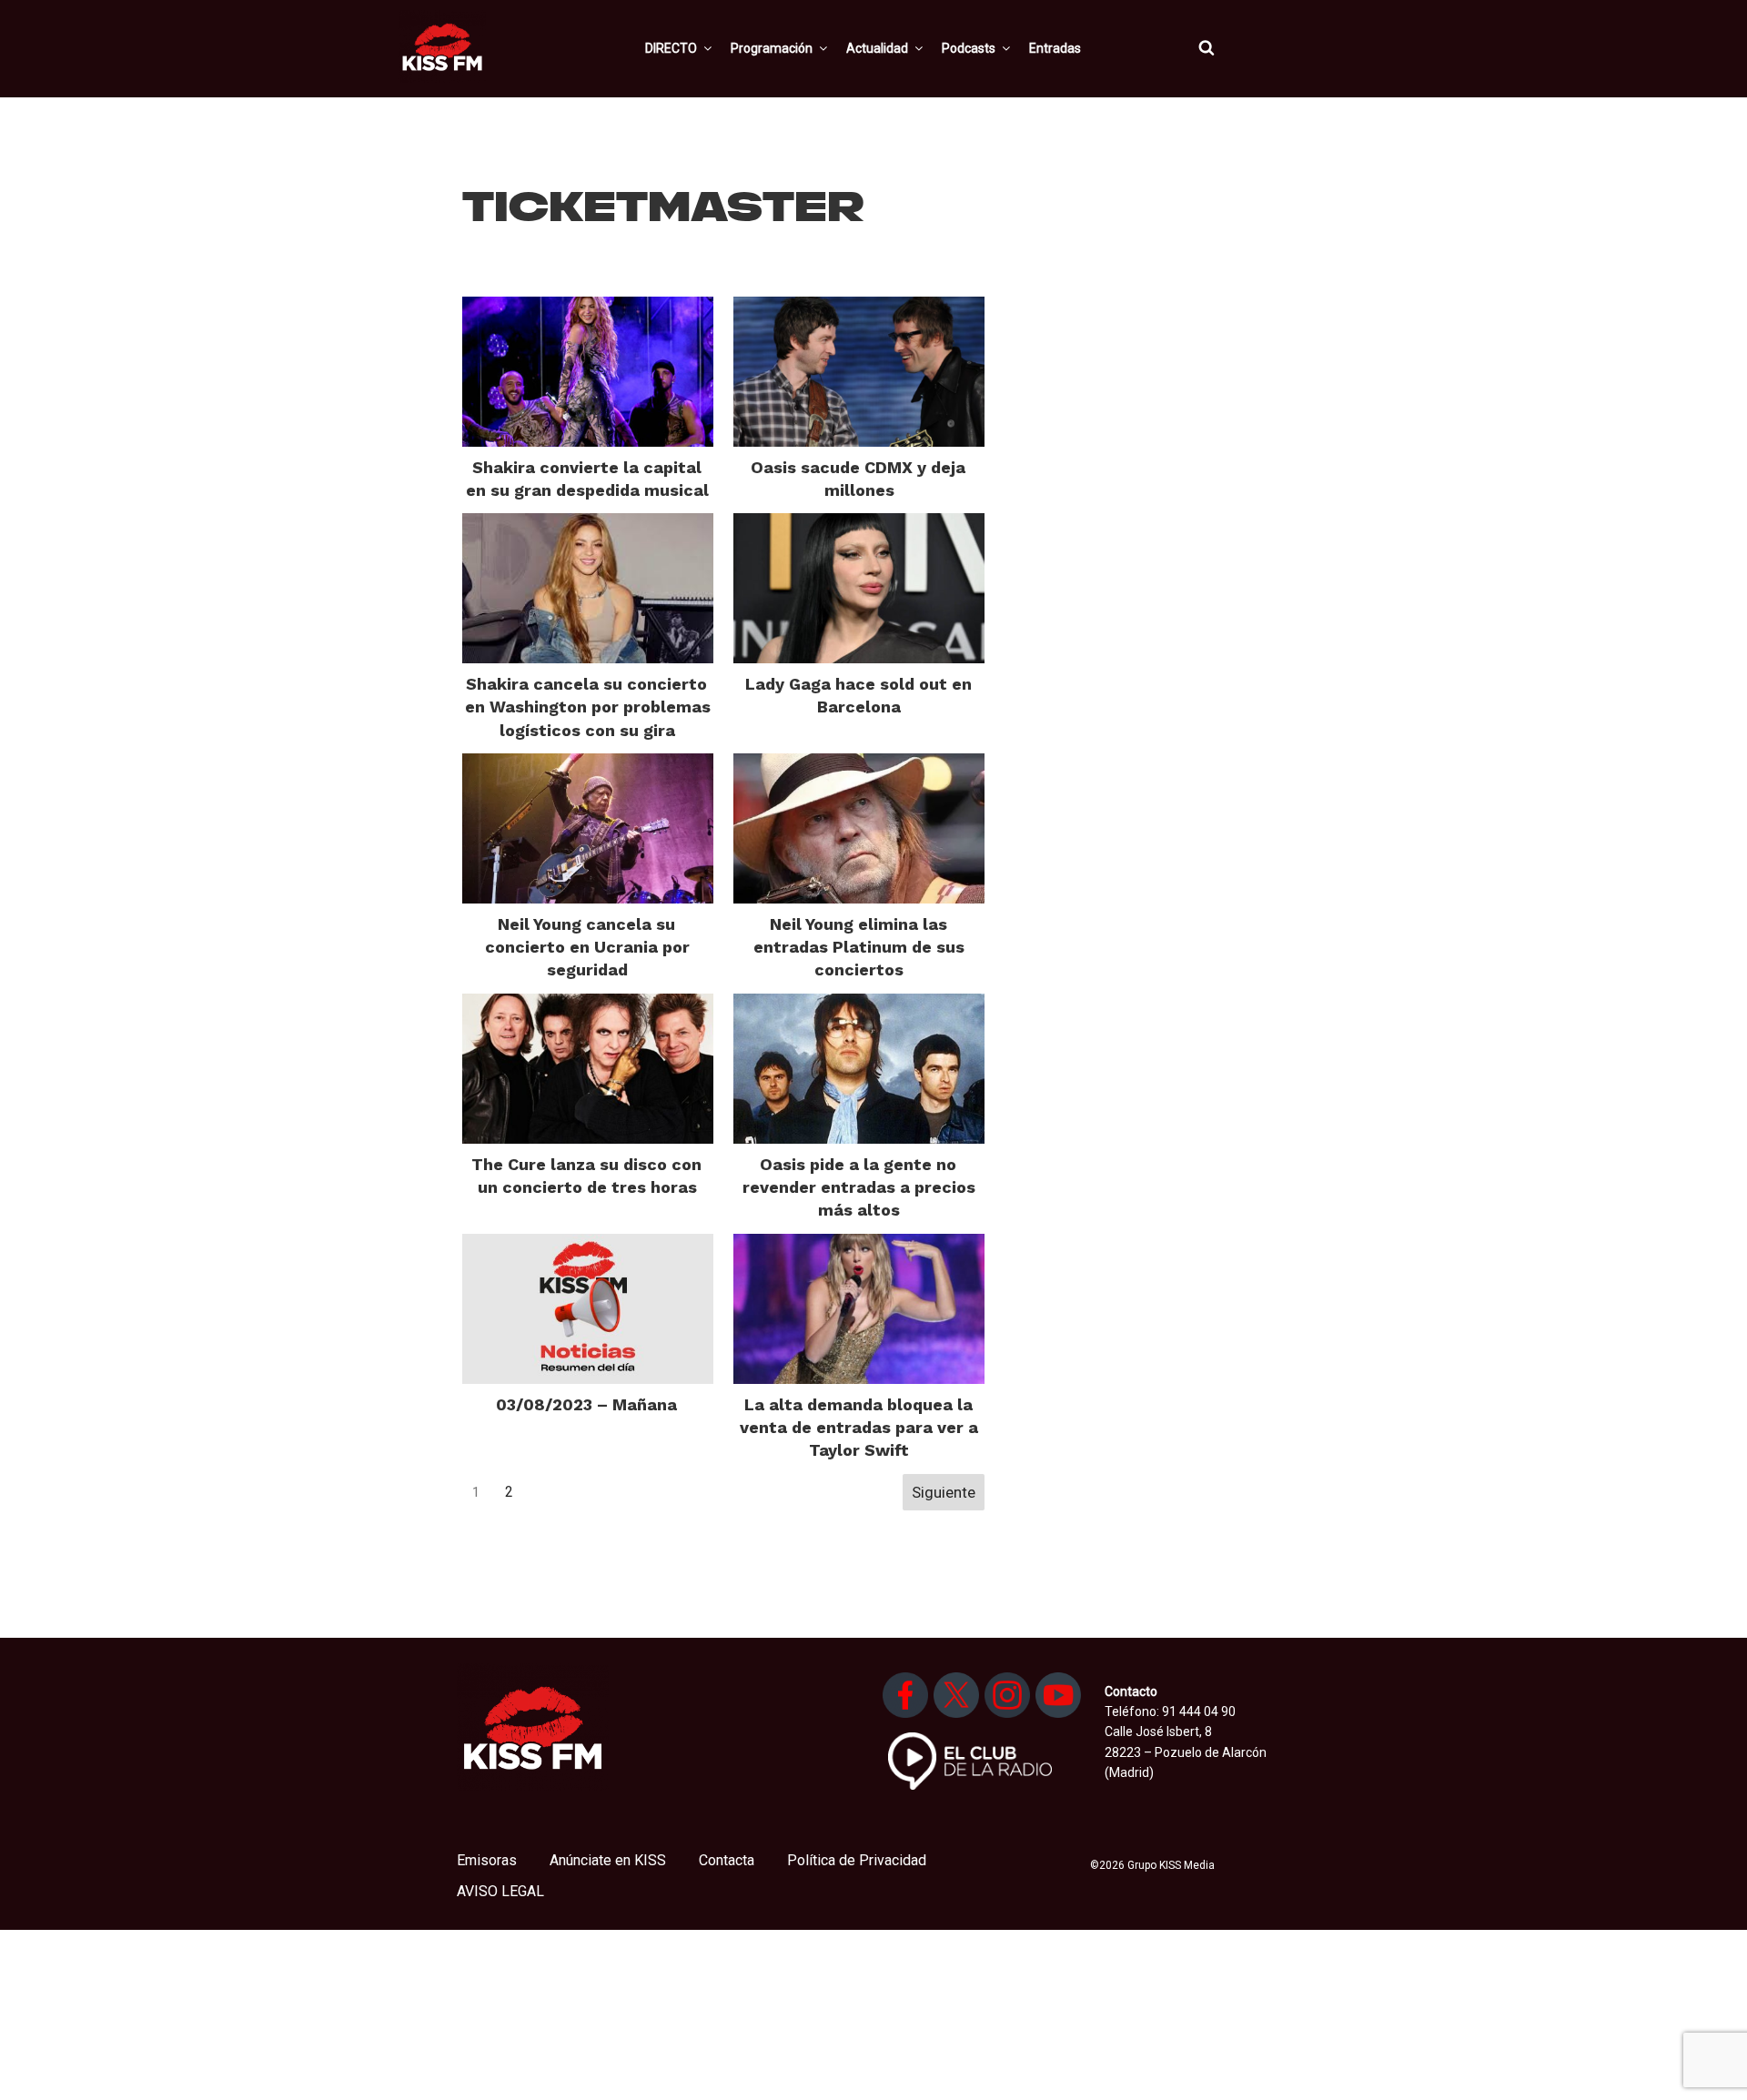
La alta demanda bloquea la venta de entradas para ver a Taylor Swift (859, 1427)
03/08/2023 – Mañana (586, 1404)
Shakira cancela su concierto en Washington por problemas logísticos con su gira (588, 707)
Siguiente (944, 1492)
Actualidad (877, 48)
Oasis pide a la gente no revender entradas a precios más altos (859, 1187)
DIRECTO (671, 48)
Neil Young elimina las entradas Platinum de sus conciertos (859, 947)
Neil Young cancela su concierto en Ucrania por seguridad (587, 947)
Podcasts (969, 48)
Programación (772, 48)
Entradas (1055, 48)
